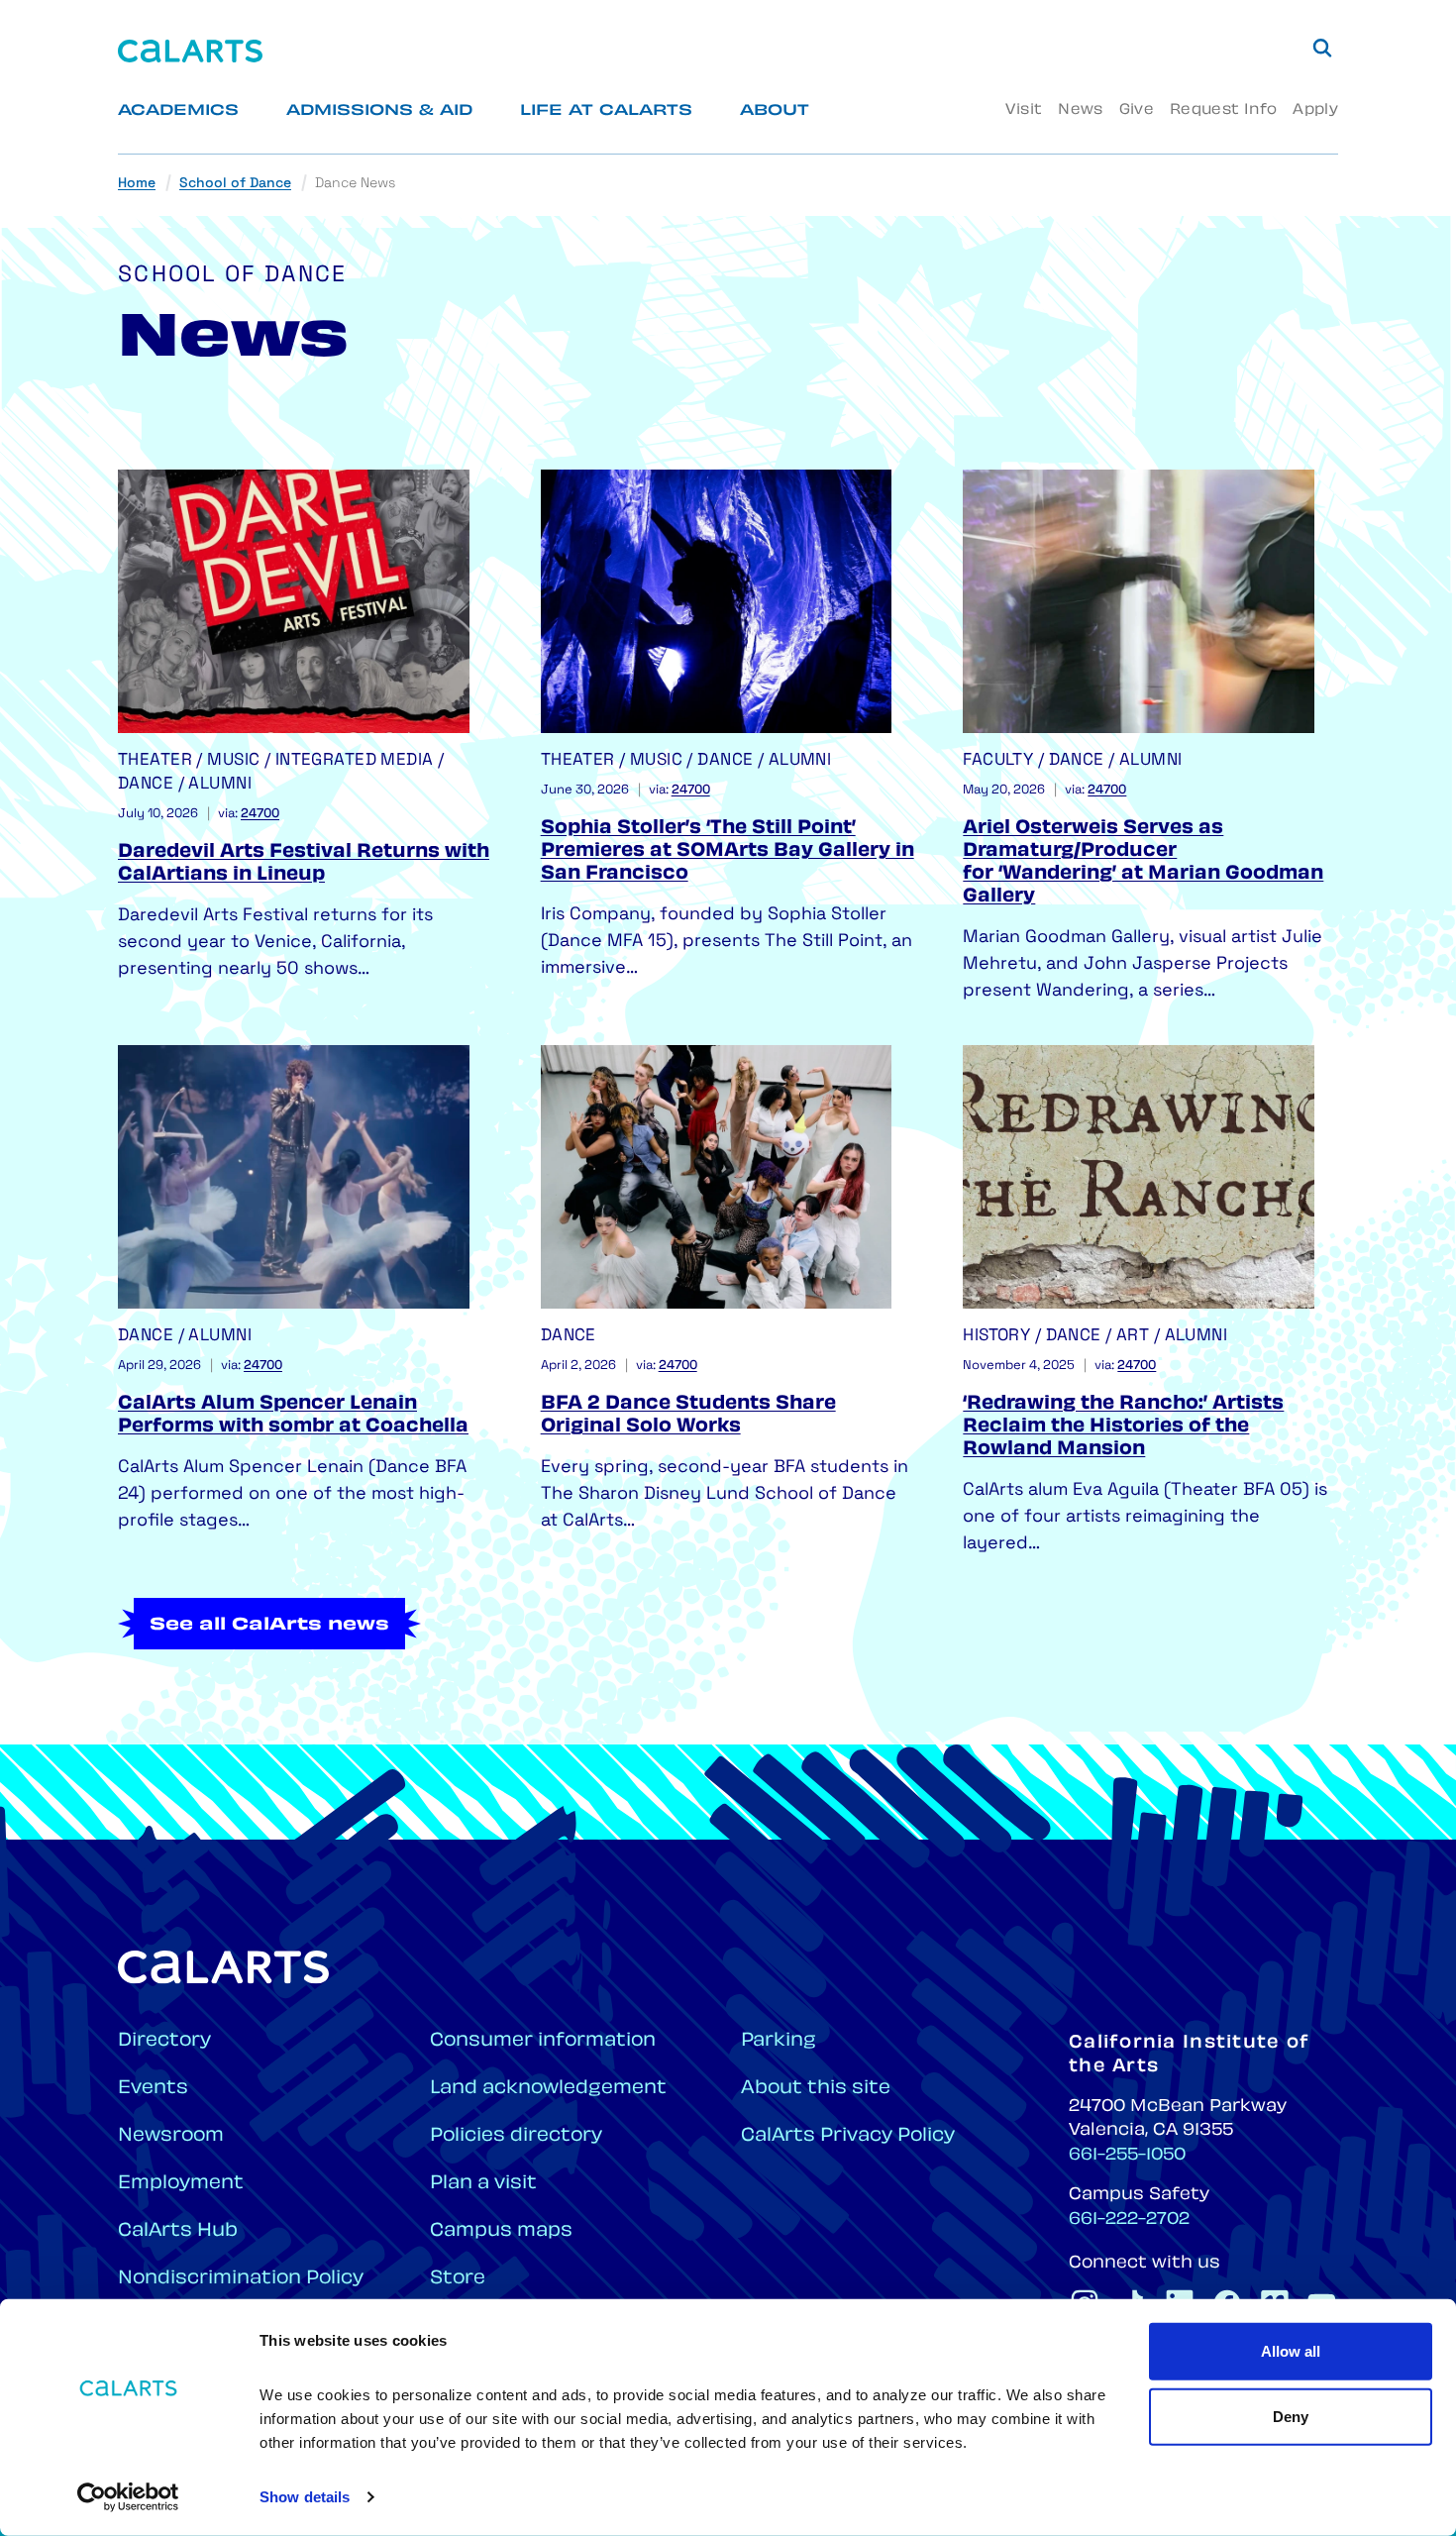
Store (458, 2279)
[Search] (1322, 48)
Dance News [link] (355, 184)
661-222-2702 (1129, 2220)
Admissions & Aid (379, 111)
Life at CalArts (606, 111)
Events (153, 2089)
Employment (181, 2184)
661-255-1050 (1127, 2156)
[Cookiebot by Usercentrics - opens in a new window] (128, 2497)
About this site (816, 2089)
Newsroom (171, 2136)
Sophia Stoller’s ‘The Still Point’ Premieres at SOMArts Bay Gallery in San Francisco (728, 852)
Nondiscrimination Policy (241, 2279)
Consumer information (543, 2041)
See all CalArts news (269, 1626)
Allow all (1291, 2351)
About (775, 111)
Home (137, 184)
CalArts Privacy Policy (848, 2136)
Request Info (1223, 110)
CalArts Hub (178, 2231)
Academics (178, 111)
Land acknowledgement (548, 2089)
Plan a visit (483, 2184)
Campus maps (501, 2231)
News (1080, 110)
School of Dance (235, 184)
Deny (1291, 2416)
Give (1137, 110)
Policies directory (516, 2136)
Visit (1024, 110)
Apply (1315, 110)
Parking (779, 2041)
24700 (260, 814)
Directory (164, 2041)
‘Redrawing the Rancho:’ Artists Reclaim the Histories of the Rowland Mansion (1123, 1427)
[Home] (190, 51)
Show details (305, 2497)
